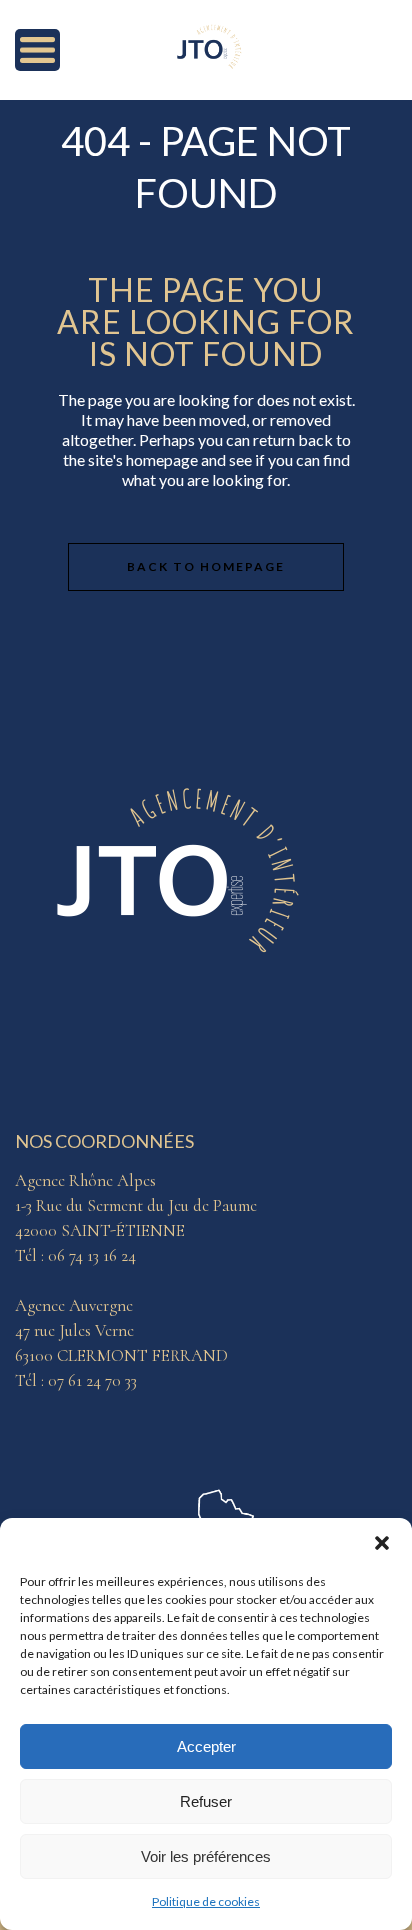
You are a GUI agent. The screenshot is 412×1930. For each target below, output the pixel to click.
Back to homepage (206, 566)
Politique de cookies (206, 1901)
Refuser (206, 1801)
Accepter (206, 1746)
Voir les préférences (206, 1856)
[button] (382, 1543)
